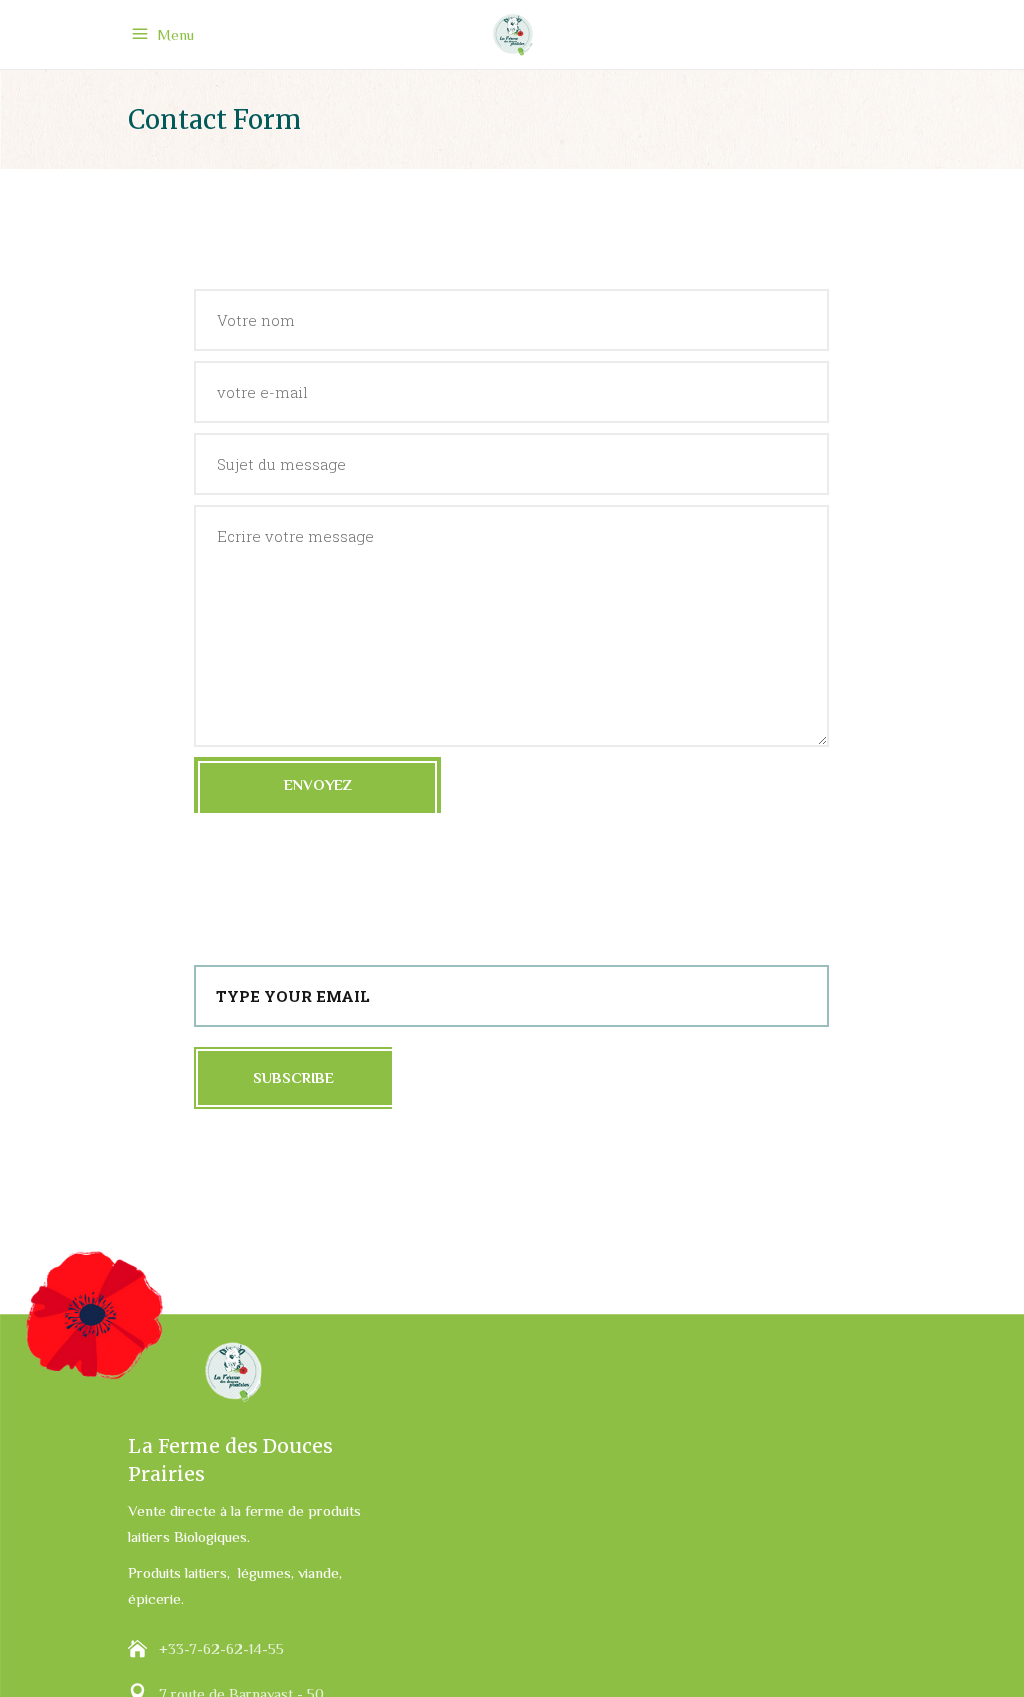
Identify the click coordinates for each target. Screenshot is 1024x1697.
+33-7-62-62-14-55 (221, 1648)
